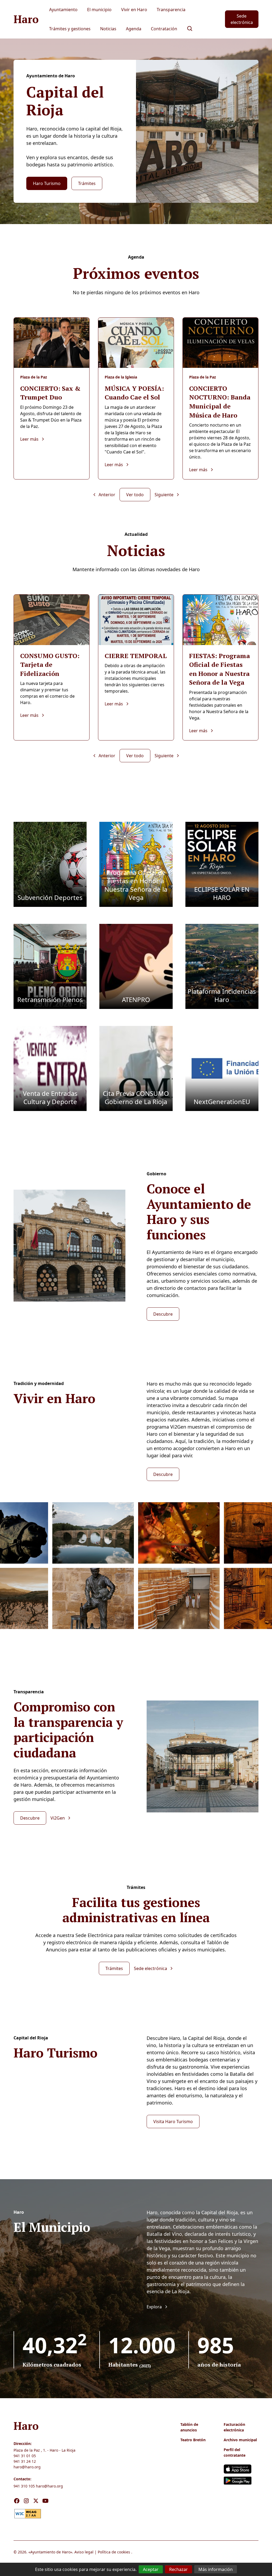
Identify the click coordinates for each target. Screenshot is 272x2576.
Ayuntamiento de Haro (50, 2552)
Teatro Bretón (193, 2440)
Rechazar (178, 2569)
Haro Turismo (47, 183)
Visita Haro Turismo (173, 2122)
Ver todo (135, 495)
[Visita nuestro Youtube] (45, 2501)
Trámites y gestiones (70, 29)
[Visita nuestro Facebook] (17, 2501)
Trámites (87, 183)
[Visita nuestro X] (36, 2501)
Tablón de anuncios (189, 2427)
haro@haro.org (27, 2467)
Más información (216, 2569)
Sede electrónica (242, 19)
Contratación (164, 29)
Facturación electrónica (234, 2427)
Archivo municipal (240, 2440)
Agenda (134, 29)
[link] (28, 2513)
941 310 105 (24, 2486)
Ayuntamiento (63, 10)
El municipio (99, 10)
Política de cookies (114, 2552)
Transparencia (171, 10)
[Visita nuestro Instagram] (26, 2501)
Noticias (108, 29)
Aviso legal (84, 2552)
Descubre (163, 1314)
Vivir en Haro (134, 10)
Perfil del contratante (235, 2452)
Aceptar (151, 2569)
